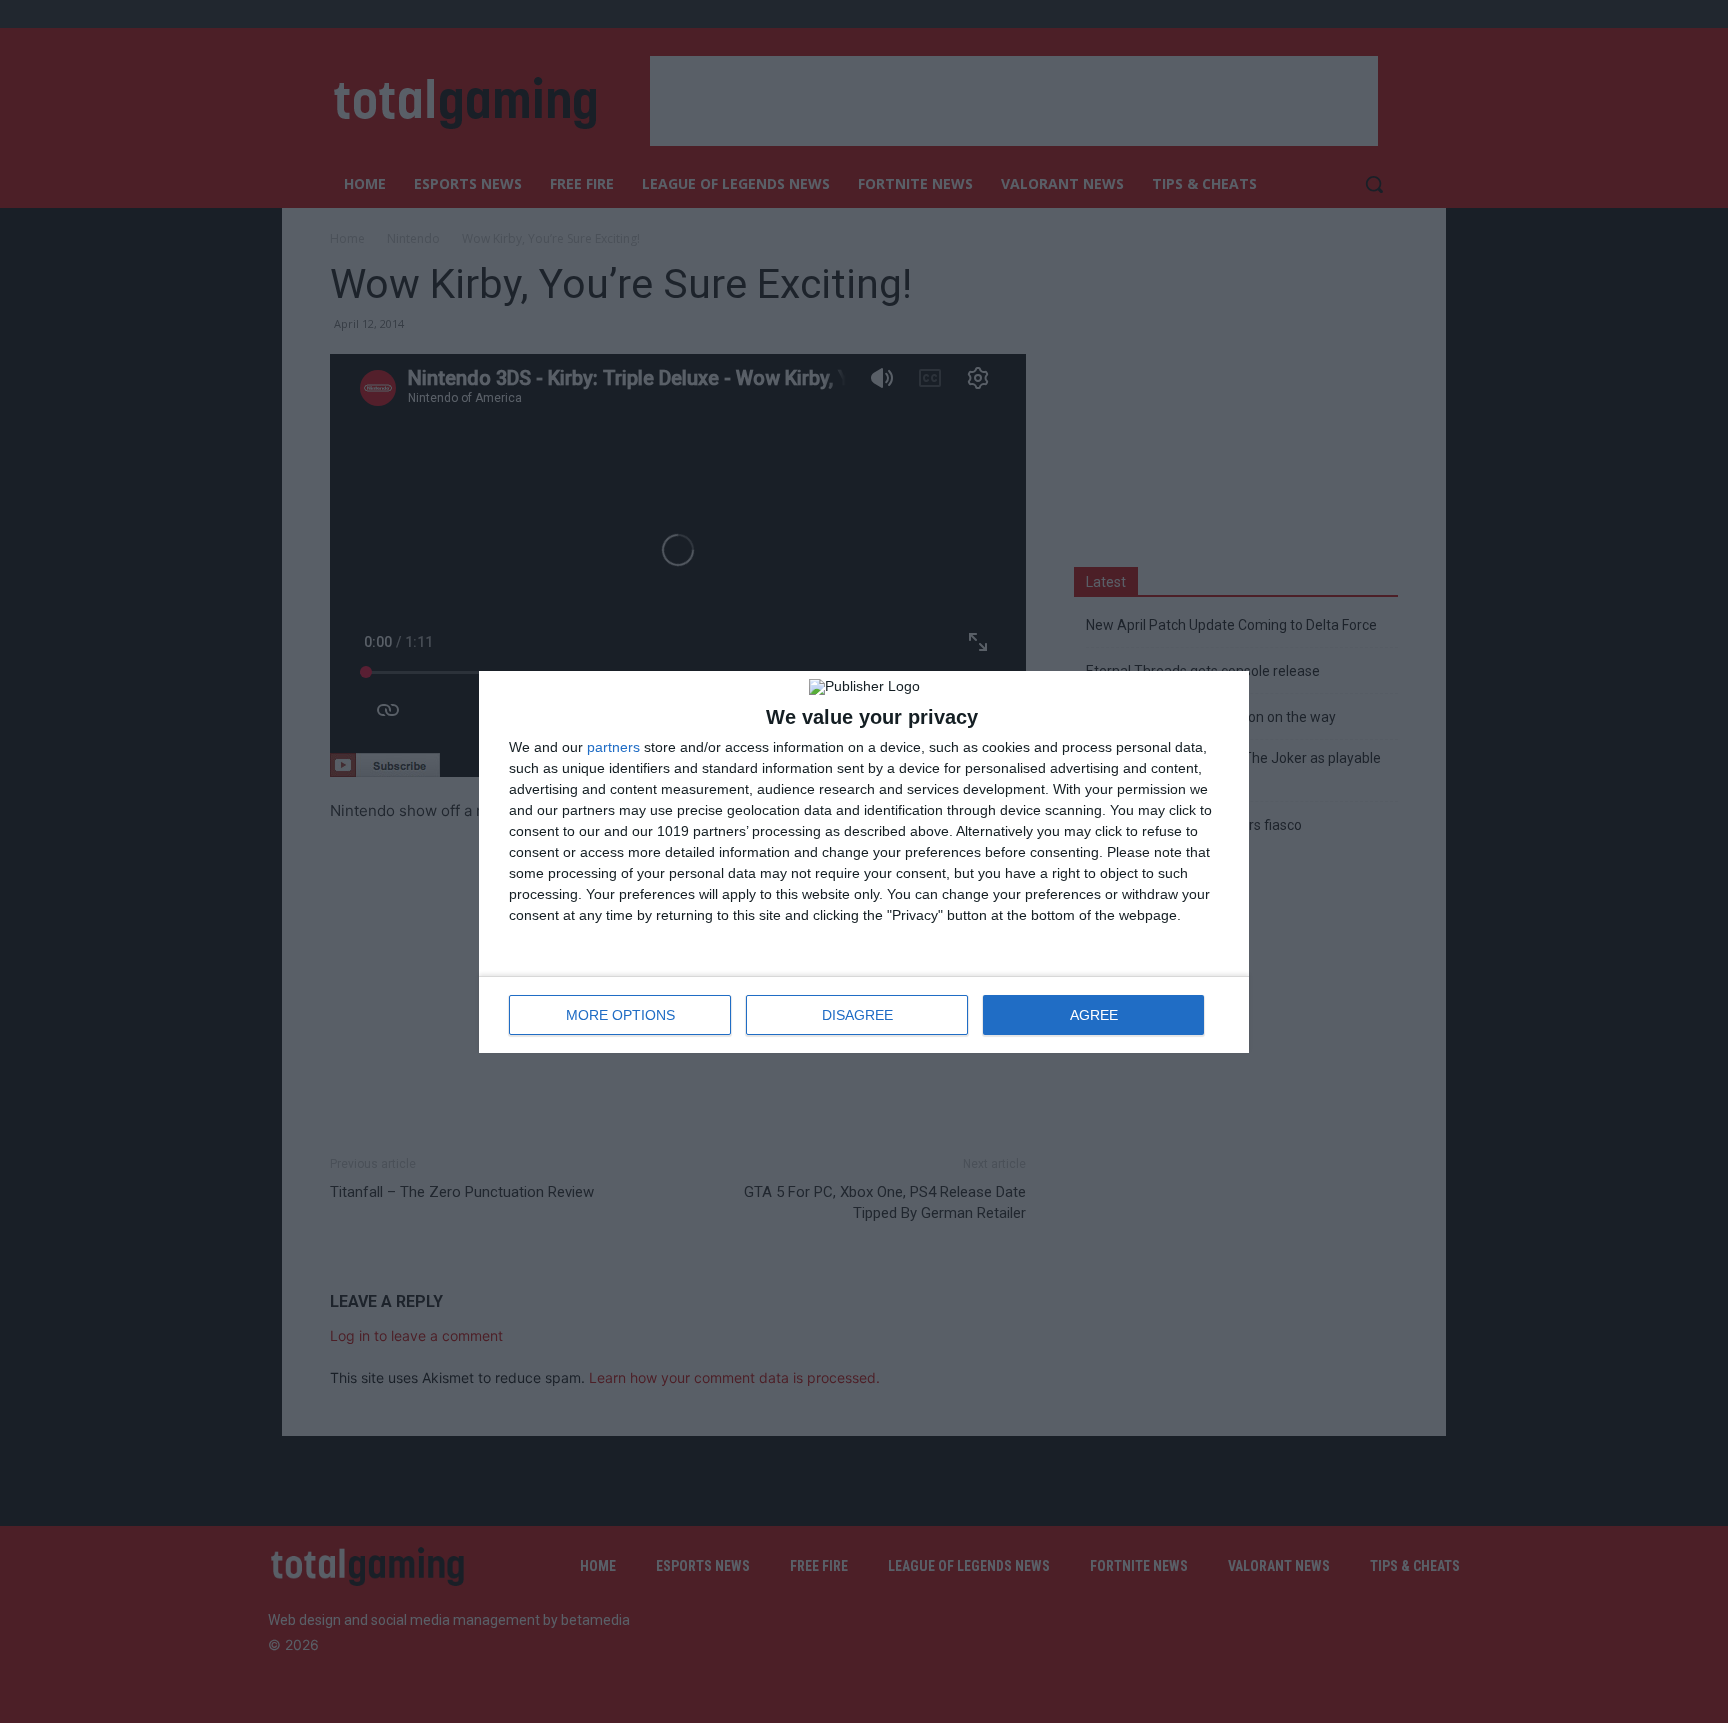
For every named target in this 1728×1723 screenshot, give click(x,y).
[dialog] (864, 862)
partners (613, 747)
